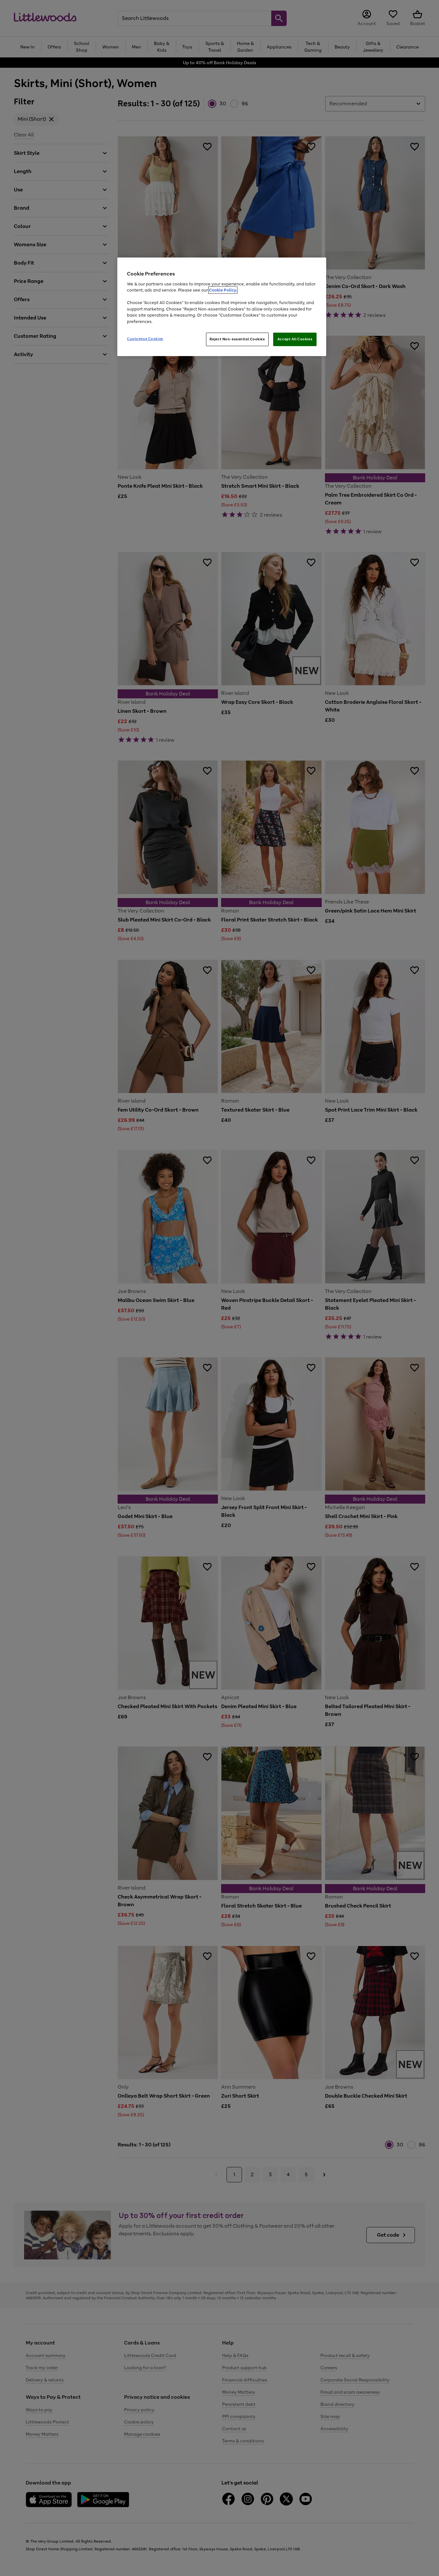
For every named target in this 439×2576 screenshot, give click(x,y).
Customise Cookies (145, 339)
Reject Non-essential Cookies (237, 339)
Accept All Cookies (295, 339)
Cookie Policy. (223, 290)
